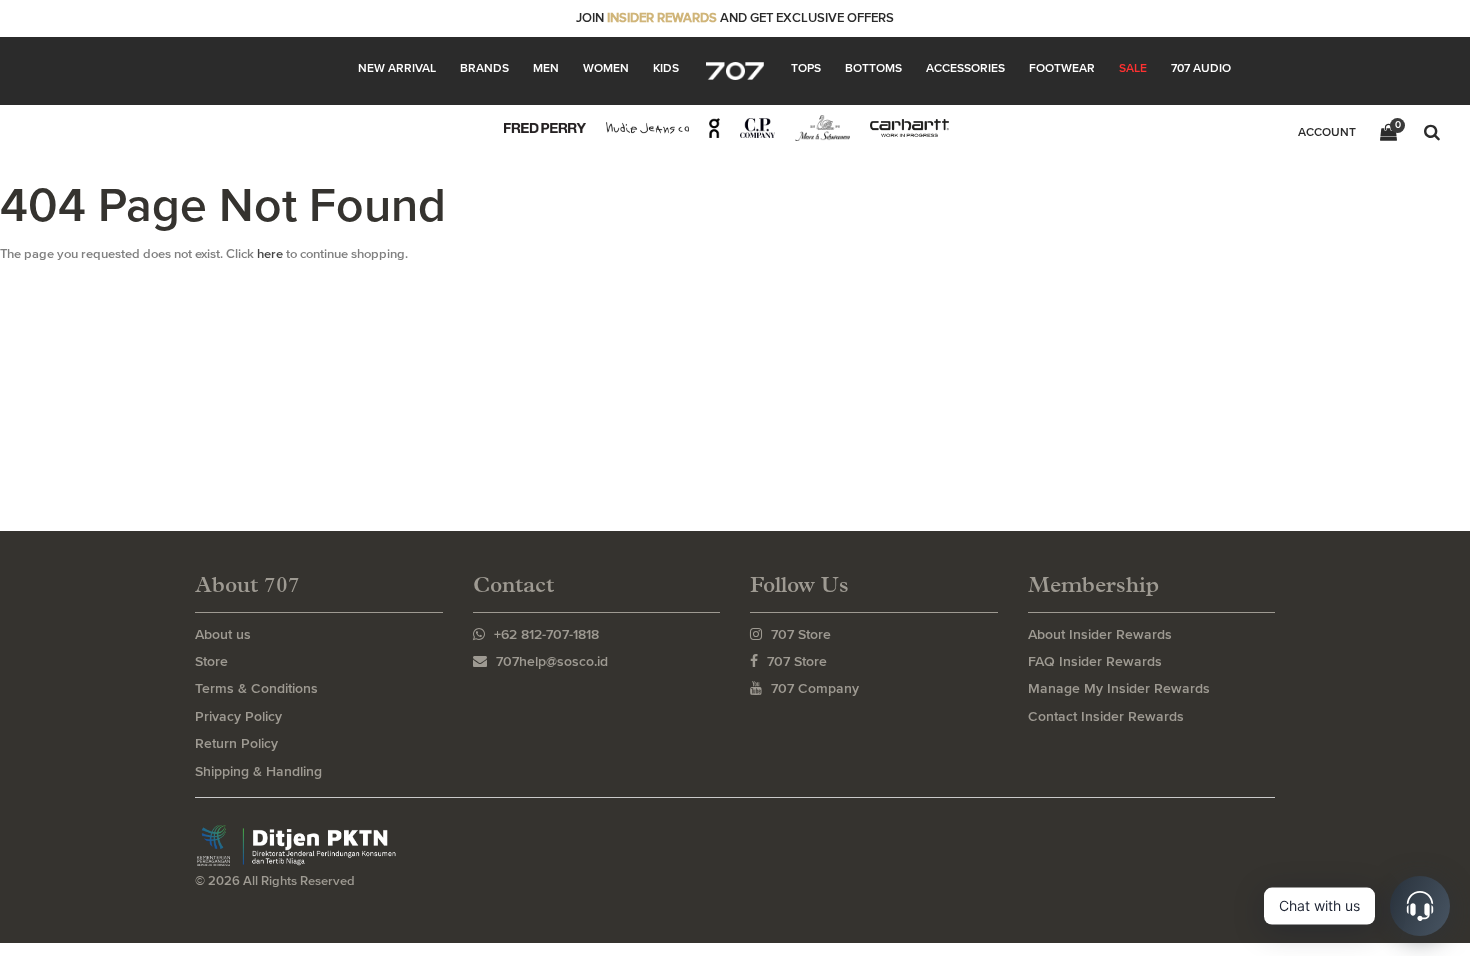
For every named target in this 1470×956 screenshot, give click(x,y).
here (270, 253)
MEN (546, 68)
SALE (1133, 68)
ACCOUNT (1327, 132)
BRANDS (484, 68)
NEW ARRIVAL (397, 68)
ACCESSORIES (965, 68)
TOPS (806, 68)
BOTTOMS (873, 68)
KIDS (666, 68)
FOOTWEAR (1062, 68)
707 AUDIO (1201, 68)
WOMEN (606, 68)
